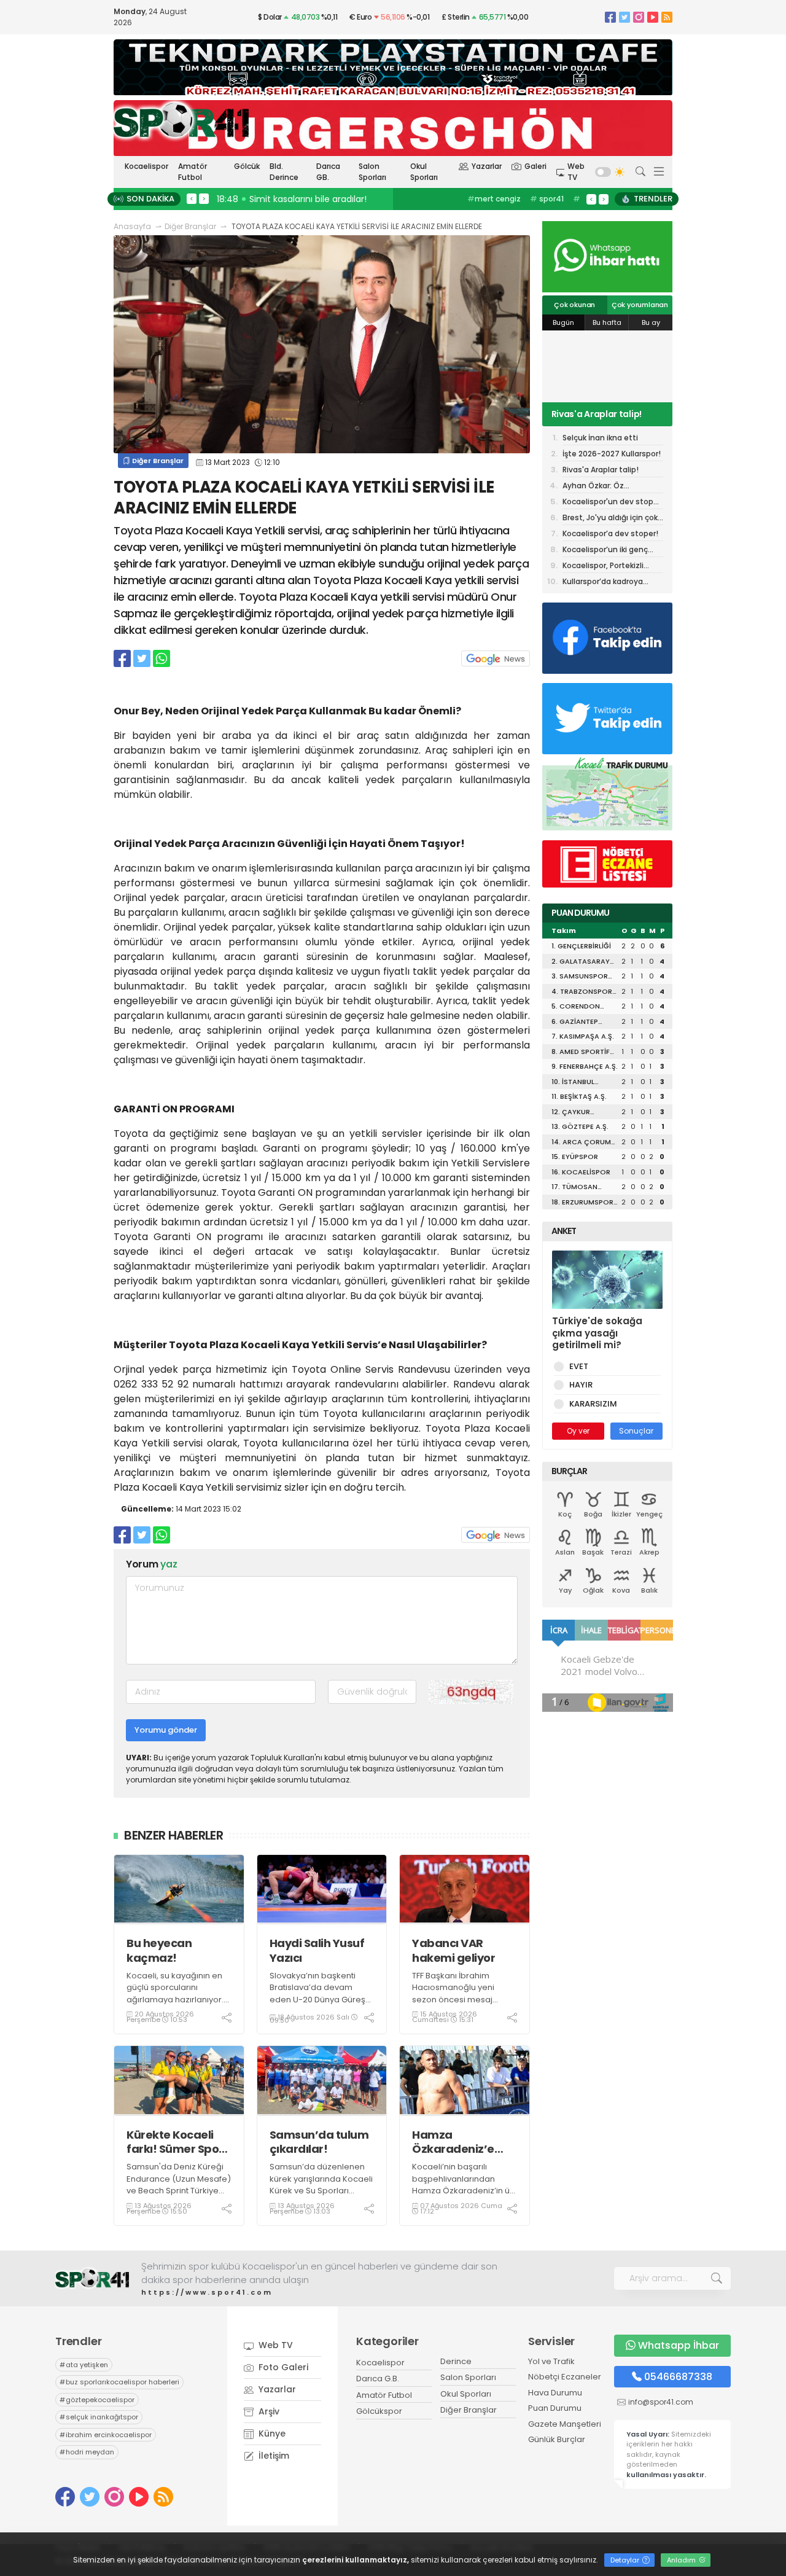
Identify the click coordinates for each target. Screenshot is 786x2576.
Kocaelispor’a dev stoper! (610, 533)
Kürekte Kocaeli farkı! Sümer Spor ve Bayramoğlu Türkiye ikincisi (175, 2142)
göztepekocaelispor (97, 2400)
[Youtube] (653, 17)
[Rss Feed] (667, 17)
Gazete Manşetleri (565, 2424)
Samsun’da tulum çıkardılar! (319, 2142)
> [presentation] (204, 198)
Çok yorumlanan (640, 305)
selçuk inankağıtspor (99, 2417)
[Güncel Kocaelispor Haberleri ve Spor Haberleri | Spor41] (181, 120)
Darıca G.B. (378, 2379)
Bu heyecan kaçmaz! (159, 1950)
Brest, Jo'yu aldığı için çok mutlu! (610, 519)
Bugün (563, 322)
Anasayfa (132, 226)
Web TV (576, 172)
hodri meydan (87, 2452)
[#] (92, 2278)
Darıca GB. (328, 172)
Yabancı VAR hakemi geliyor (453, 1950)
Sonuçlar (636, 1431)
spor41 (547, 199)
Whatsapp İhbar (679, 2345)
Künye (271, 2434)
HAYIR (581, 1385)
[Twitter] (625, 17)
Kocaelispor (146, 166)
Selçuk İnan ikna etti (600, 438)
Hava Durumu (555, 2393)
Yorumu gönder (166, 1730)
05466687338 (678, 2377)
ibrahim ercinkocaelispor (106, 2435)
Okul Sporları (424, 172)
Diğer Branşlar (190, 226)
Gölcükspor (379, 2411)
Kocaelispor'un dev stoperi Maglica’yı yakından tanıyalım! (613, 503)
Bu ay (651, 322)
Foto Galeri (282, 2367)
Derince (456, 2361)
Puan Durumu (555, 2408)
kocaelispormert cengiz (503, 205)
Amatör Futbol (193, 172)
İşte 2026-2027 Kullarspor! (612, 454)
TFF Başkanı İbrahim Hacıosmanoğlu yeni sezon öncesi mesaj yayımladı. (453, 1994)
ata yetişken (84, 2365)
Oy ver (578, 1431)
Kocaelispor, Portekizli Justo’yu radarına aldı (603, 567)
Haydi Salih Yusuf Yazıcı (317, 1950)
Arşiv (268, 2411)
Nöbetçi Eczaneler (565, 2377)
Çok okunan (574, 305)
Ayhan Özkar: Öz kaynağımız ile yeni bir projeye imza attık (604, 487)
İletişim (273, 2456)
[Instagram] (639, 17)
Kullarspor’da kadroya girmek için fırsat (603, 582)
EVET (579, 1366)
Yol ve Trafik (551, 2361)
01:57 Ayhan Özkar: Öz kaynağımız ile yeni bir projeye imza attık (355, 199)
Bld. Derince (284, 172)
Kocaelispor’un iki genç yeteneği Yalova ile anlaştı (612, 551)
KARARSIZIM (593, 1404)
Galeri (535, 166)
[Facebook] (610, 17)
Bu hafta (607, 322)
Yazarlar (487, 166)
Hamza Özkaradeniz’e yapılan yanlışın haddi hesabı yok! (462, 2142)
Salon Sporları (372, 172)
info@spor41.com (661, 2402)
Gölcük (247, 166)
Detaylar (626, 2560)
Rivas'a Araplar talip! (597, 414)
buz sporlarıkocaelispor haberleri (119, 2382)
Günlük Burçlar (557, 2439)
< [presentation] (192, 198)
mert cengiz (494, 199)
